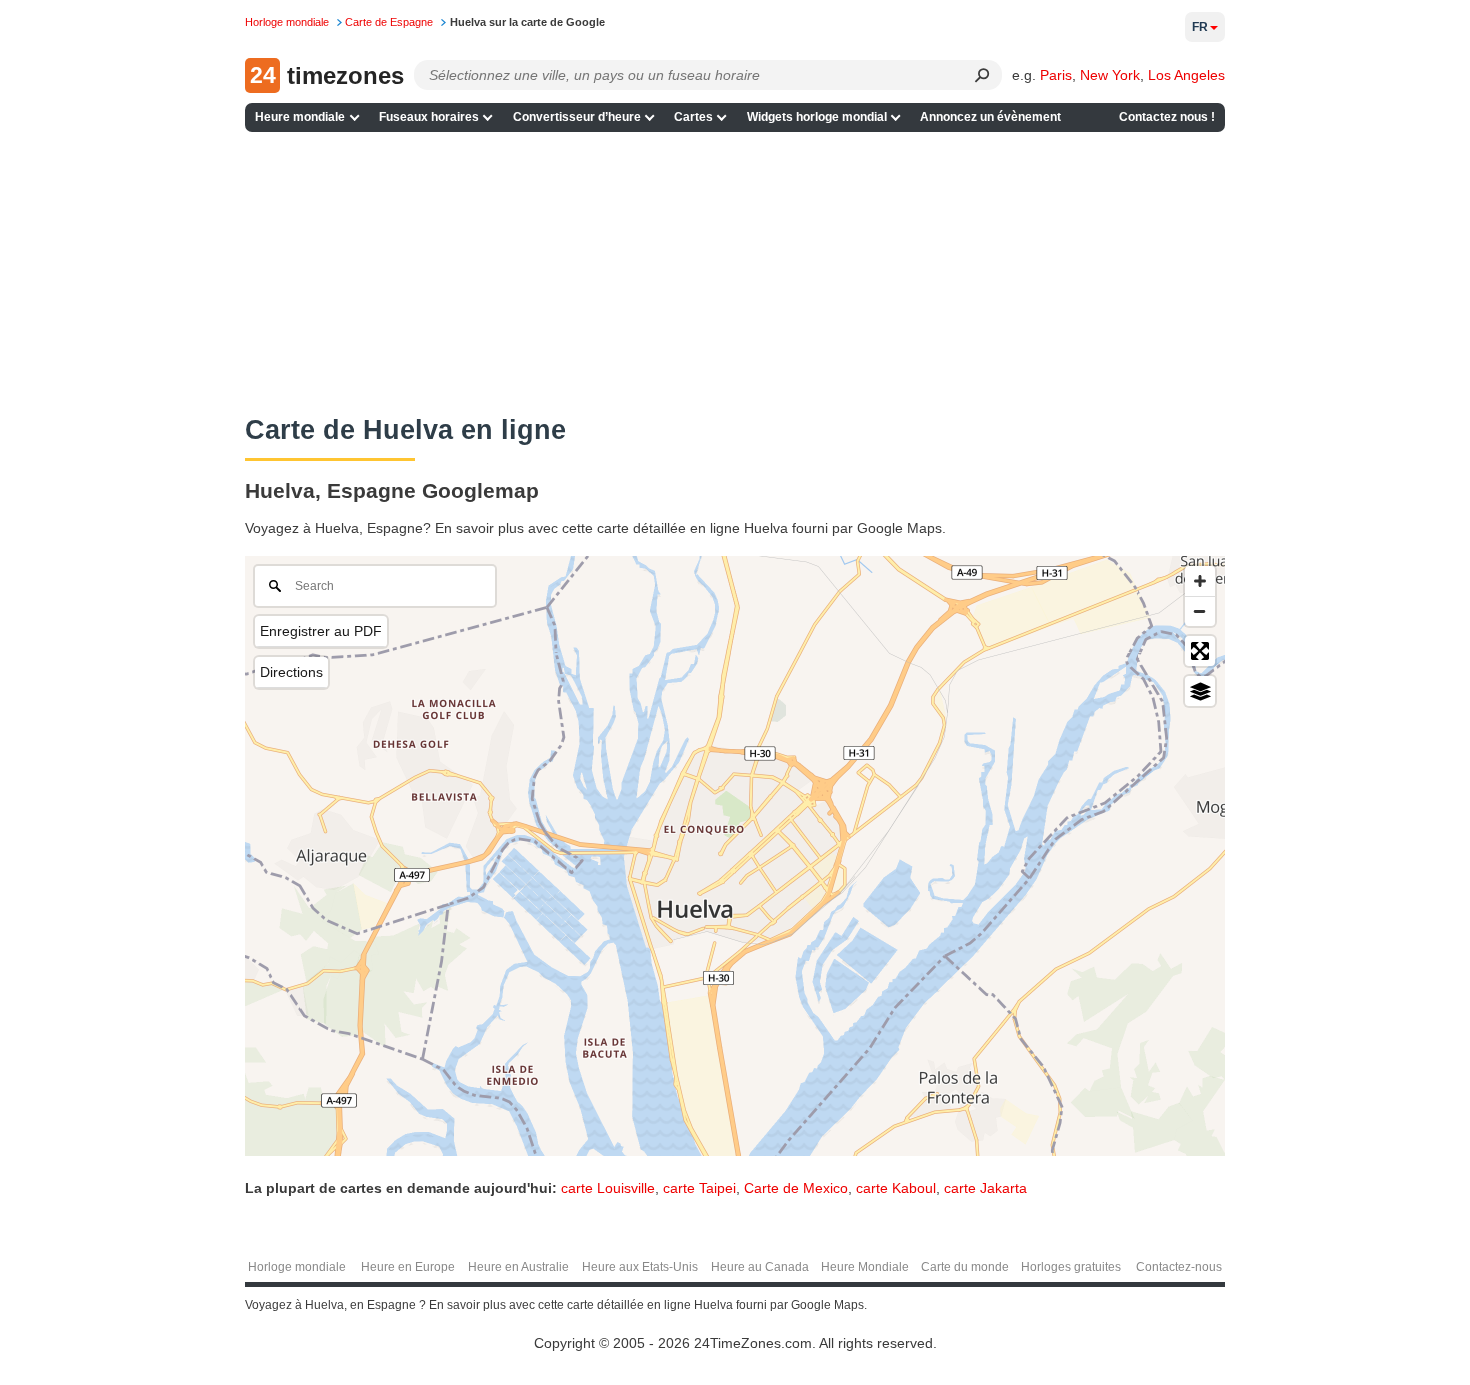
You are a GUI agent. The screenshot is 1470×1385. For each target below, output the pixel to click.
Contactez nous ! (1167, 117)
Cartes (693, 117)
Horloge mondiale (297, 1267)
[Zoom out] (1200, 611)
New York (1110, 75)
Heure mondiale (300, 117)
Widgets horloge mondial (817, 117)
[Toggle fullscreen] (1200, 651)
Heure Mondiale (865, 1267)
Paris (1056, 75)
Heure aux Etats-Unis (640, 1267)
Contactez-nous (1179, 1267)
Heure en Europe (408, 1267)
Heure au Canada (760, 1267)
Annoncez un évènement (990, 117)
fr (1200, 27)
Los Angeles (1186, 75)
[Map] (735, 856)
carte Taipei (699, 1188)
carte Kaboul (896, 1188)
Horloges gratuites (1071, 1267)
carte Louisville (608, 1188)
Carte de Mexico (796, 1188)
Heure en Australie (518, 1267)
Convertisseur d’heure (577, 117)
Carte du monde (965, 1267)
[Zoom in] (1200, 581)
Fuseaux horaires (429, 117)
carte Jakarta (985, 1188)
